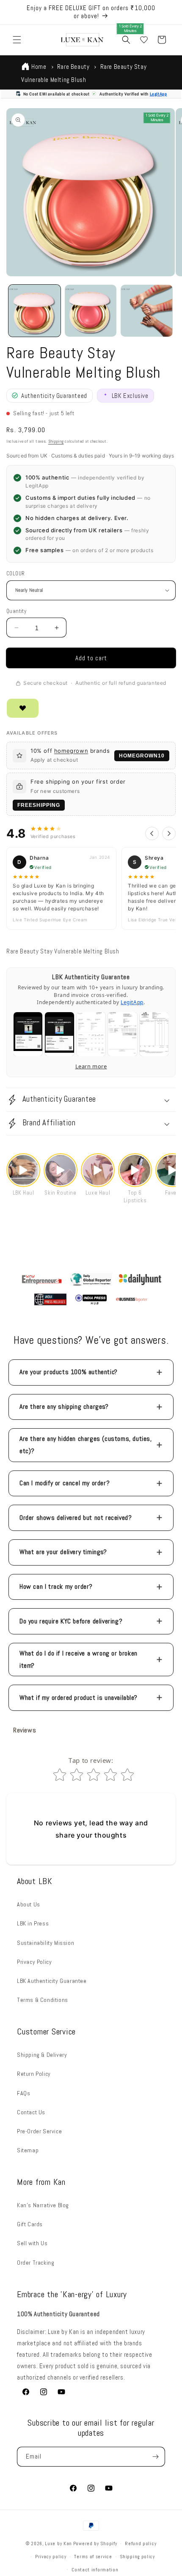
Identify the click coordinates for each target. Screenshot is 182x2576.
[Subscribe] (155, 2457)
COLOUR (15, 573)
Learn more (91, 1066)
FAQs (23, 2093)
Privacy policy (51, 2557)
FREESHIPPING (39, 805)
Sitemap (28, 2150)
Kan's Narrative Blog (43, 2205)
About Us (29, 1904)
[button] (17, 40)
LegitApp (159, 94)
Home (39, 67)
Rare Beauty (73, 67)
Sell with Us (32, 2243)
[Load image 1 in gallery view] (34, 311)
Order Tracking (36, 2263)
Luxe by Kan (58, 2543)
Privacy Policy (34, 1962)
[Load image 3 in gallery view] (147, 311)
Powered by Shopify (95, 2543)
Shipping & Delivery (42, 2055)
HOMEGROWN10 (142, 756)
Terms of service (93, 2557)
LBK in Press (33, 1923)
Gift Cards (30, 2224)
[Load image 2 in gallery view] (91, 311)
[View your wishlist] (144, 40)
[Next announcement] (166, 12)
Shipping (56, 441)
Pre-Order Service (39, 2131)
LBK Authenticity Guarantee (52, 1981)
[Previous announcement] (16, 12)
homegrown (71, 751)
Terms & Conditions (43, 2000)
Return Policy (34, 2074)
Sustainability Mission (45, 1943)
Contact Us (31, 2112)
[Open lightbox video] (23, 1170)
